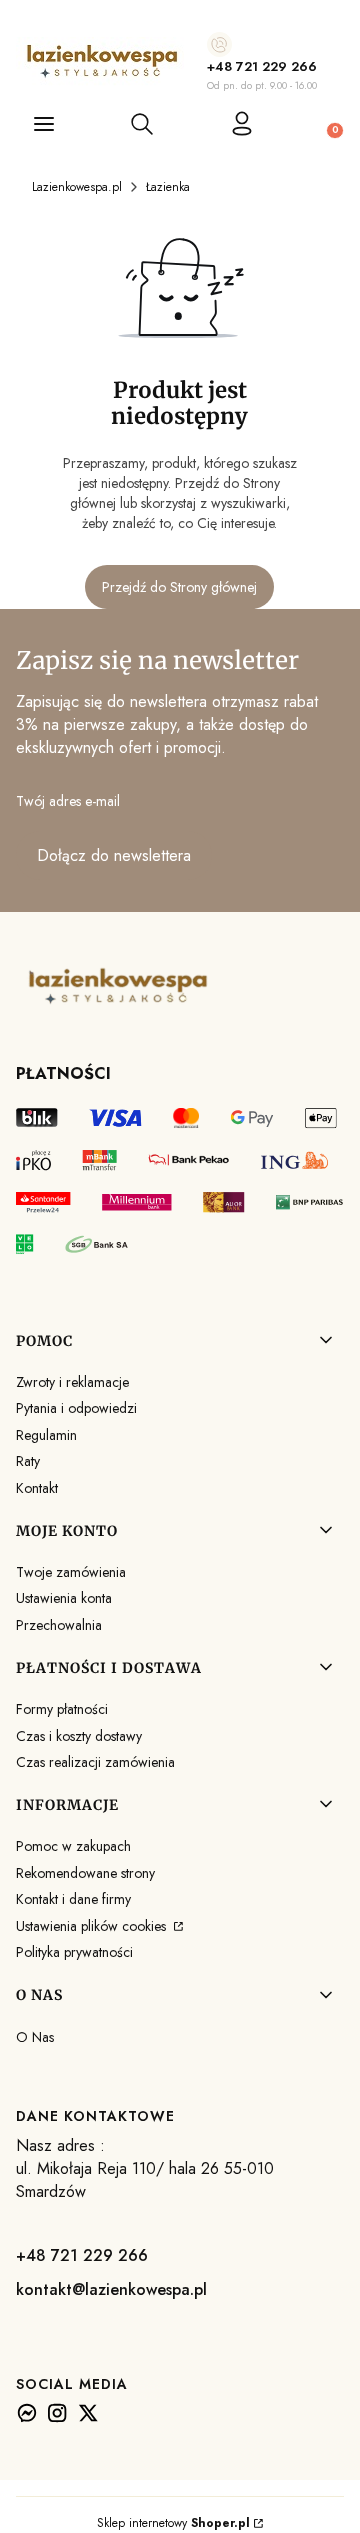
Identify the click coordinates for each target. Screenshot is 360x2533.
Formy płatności (62, 1709)
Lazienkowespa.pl (77, 187)
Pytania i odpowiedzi (76, 1408)
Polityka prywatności (74, 1952)
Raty (28, 1461)
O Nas (35, 2037)
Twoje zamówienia (71, 1572)
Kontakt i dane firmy (73, 1899)
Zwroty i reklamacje (72, 1382)
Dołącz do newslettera (114, 855)
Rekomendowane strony (85, 1873)
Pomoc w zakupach (73, 1846)
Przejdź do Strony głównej (179, 587)
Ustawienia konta (64, 1598)
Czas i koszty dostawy (79, 1736)
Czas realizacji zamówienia (95, 1762)
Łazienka (168, 187)
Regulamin (46, 1435)
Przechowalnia (59, 1625)
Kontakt (37, 1488)
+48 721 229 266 (262, 66)
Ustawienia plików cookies (93, 1926)
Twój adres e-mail (68, 801)
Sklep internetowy (173, 2523)
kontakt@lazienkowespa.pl (111, 2289)
